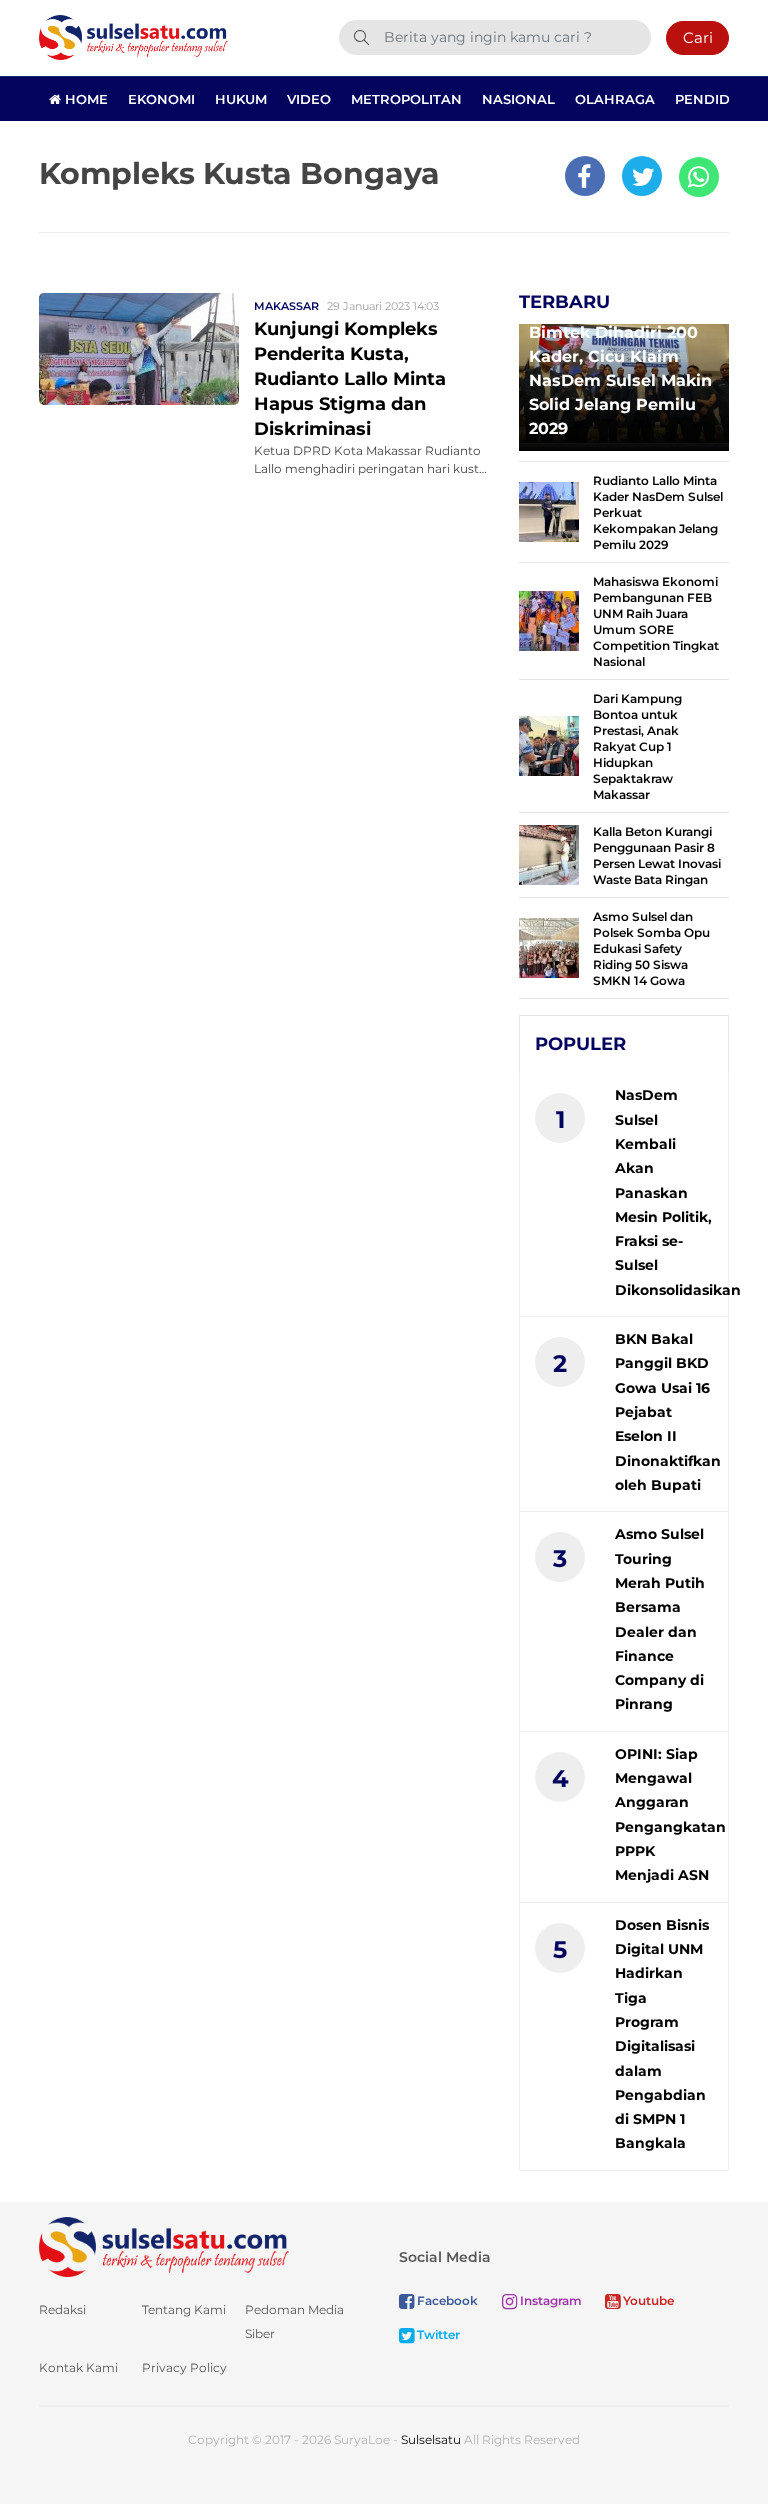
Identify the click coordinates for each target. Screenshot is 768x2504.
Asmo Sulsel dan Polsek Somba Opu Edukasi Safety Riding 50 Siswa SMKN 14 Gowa (651, 948)
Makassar (286, 306)
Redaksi (62, 2309)
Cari (698, 37)
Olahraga (615, 99)
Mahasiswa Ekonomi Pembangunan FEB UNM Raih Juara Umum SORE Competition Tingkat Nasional (656, 621)
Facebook (446, 2300)
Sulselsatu (431, 2439)
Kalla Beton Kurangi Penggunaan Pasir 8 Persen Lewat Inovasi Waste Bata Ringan (657, 855)
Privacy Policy (184, 2367)
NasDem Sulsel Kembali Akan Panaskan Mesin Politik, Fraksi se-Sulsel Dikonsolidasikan (678, 1192)
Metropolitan (406, 99)
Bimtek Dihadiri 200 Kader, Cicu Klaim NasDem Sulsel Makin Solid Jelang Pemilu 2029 (620, 380)
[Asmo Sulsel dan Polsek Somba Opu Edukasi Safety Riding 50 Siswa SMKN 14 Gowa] (549, 946)
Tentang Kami (184, 2309)
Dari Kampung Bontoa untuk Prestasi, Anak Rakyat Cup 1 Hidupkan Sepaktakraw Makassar (637, 746)
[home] (164, 2245)
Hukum (241, 99)
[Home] (133, 36)
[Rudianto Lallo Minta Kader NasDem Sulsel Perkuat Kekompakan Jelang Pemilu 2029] (549, 510)
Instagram (549, 2300)
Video (309, 99)
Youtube (647, 2300)
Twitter (437, 2334)
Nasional (518, 99)
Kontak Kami (78, 2367)
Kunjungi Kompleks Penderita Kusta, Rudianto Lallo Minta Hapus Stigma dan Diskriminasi (350, 379)
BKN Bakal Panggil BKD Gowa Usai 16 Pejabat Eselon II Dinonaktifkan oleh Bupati (668, 1412)
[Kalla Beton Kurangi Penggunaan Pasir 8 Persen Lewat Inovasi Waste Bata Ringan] (549, 853)
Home (84, 99)
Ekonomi (161, 99)
